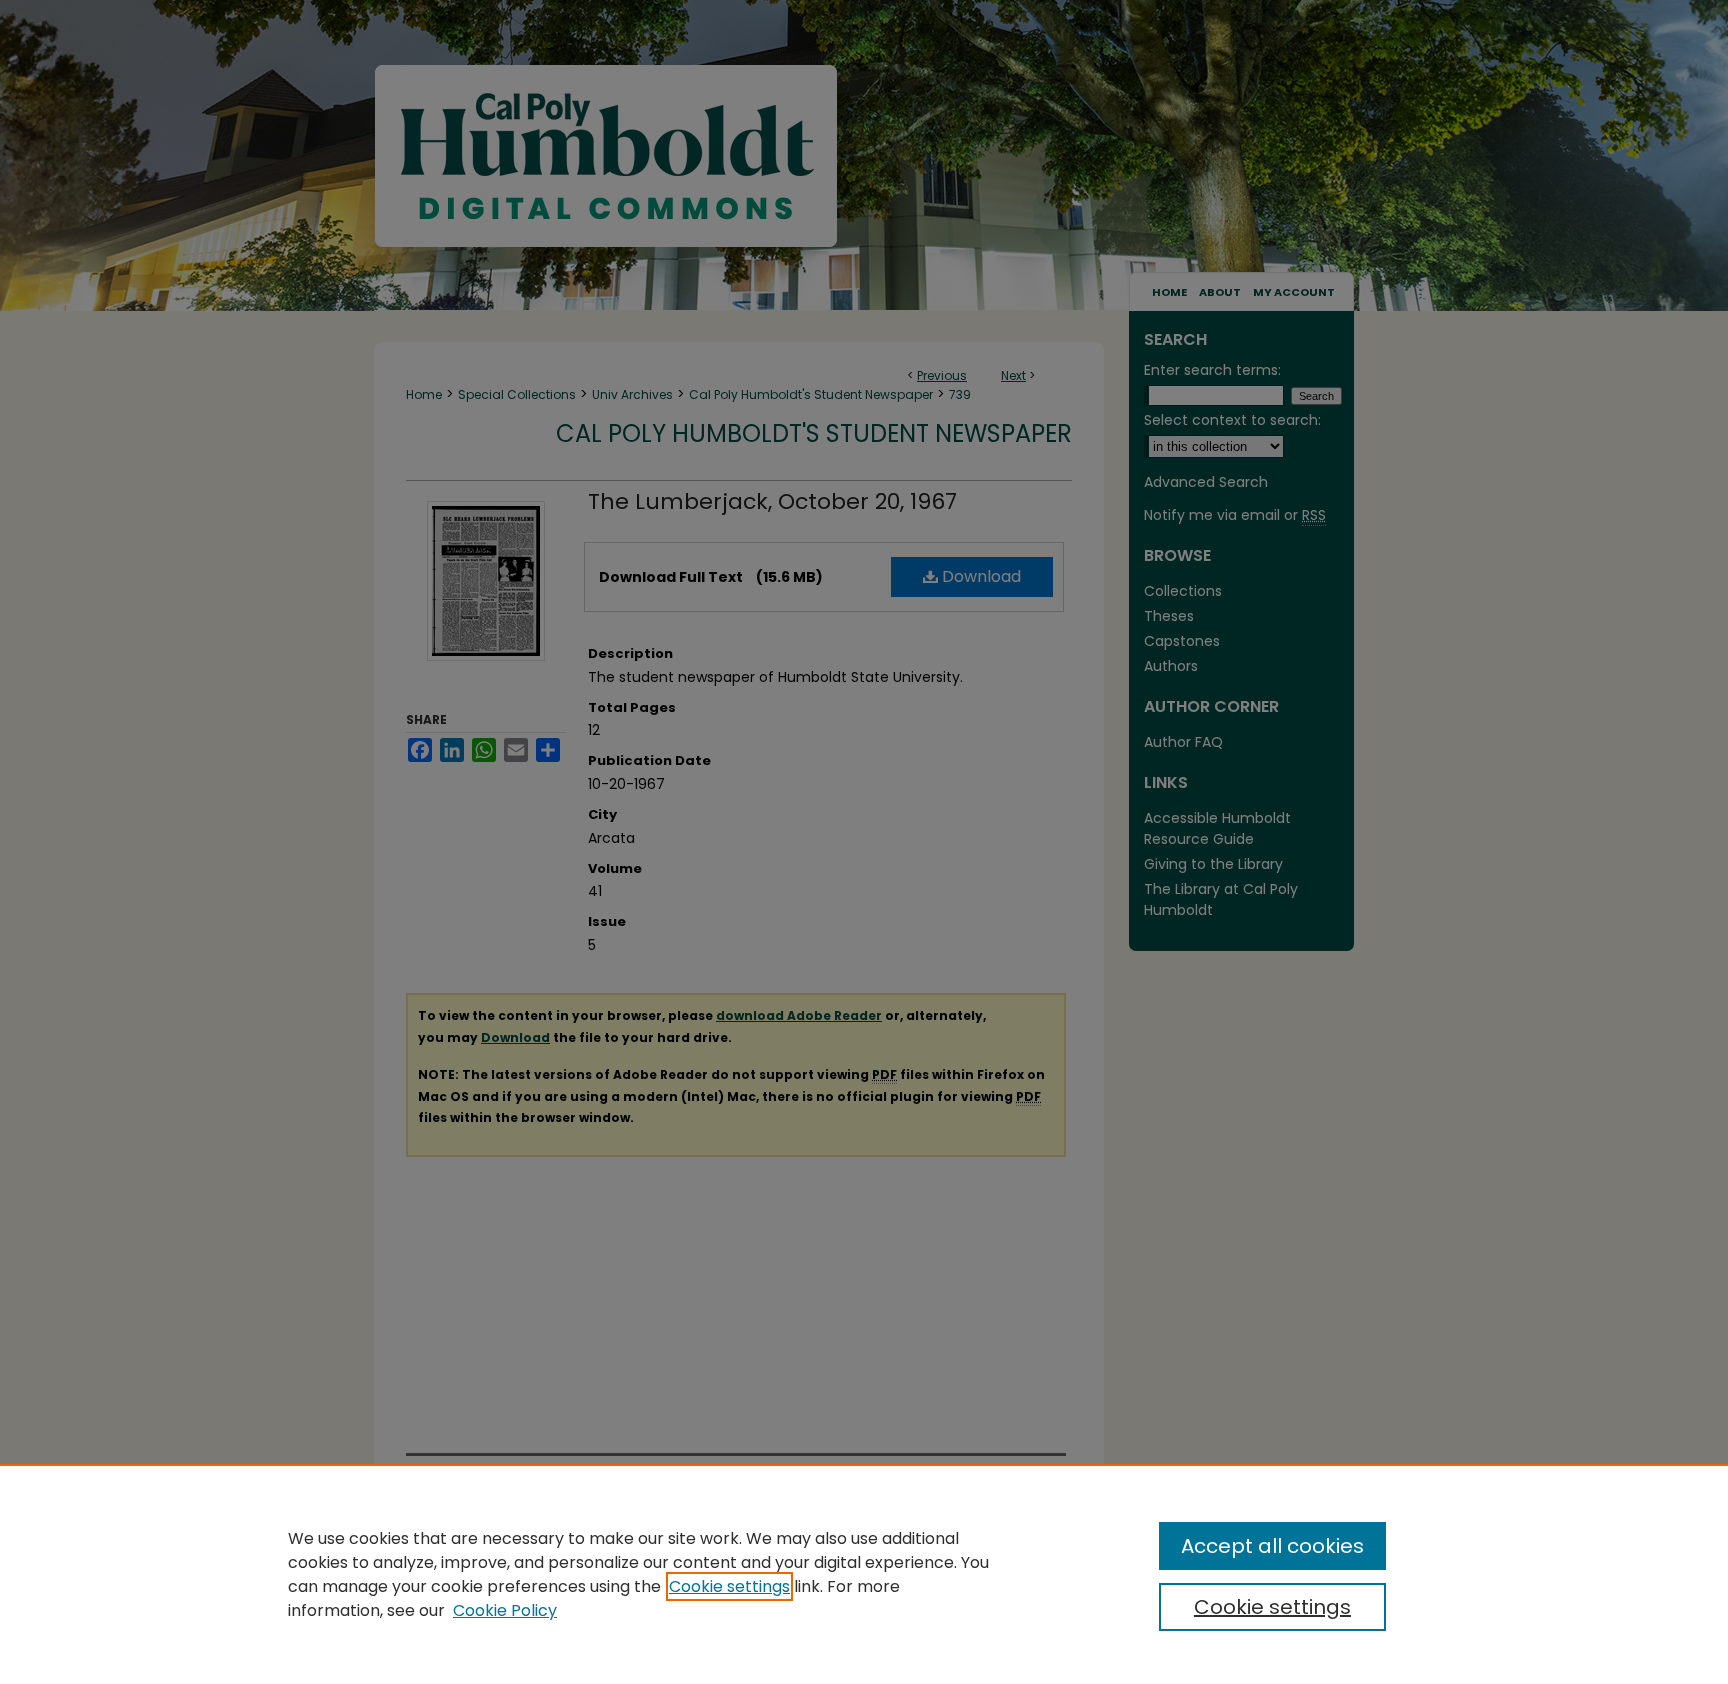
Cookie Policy (505, 1610)
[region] (864, 1574)
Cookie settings (729, 1586)
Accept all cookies (1272, 1546)
